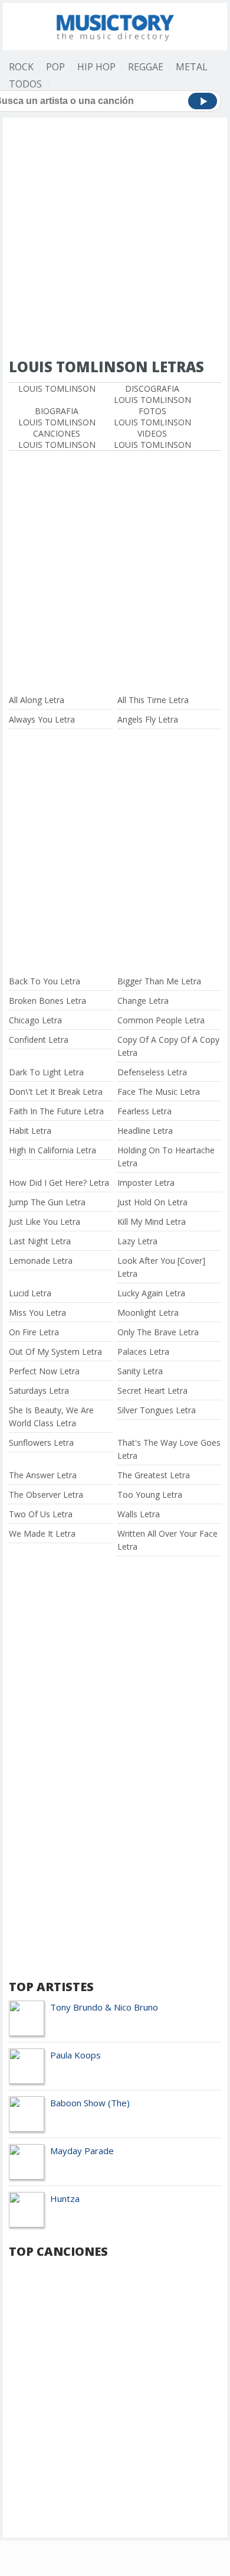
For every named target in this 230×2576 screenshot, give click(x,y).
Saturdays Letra (39, 1391)
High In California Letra (52, 1150)
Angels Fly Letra (148, 719)
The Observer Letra (46, 1494)
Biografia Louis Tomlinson (57, 417)
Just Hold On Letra (152, 1202)
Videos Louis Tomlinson (152, 439)
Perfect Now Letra (44, 1371)
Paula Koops (75, 2055)
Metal (192, 67)
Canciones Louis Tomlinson (57, 439)
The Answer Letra (43, 1475)
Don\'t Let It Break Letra (56, 1092)
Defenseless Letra (152, 1072)
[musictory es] (115, 25)
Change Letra (143, 1001)
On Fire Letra (34, 1332)
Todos (25, 84)
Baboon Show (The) (90, 2103)
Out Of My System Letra (55, 1352)
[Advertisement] (115, 239)
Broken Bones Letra (47, 1001)
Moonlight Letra (148, 1313)
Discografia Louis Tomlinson (152, 394)
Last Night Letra (40, 1241)
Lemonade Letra (41, 1261)
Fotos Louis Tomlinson (152, 417)
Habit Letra (30, 1131)
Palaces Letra (143, 1352)
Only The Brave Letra (158, 1332)
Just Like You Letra (45, 1222)
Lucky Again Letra (151, 1293)
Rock (21, 67)
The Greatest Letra (154, 1475)
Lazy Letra (137, 1241)
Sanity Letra (140, 1371)
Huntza (65, 2198)
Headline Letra (145, 1131)
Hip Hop (96, 67)
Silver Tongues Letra (157, 1410)
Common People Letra (161, 1020)
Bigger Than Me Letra (159, 981)
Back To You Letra (45, 981)
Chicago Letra (35, 1020)
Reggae (146, 67)
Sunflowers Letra (41, 1443)
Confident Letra (39, 1040)
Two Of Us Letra (41, 1514)
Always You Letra (42, 719)
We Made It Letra (42, 1533)
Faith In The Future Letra (56, 1111)
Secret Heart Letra (152, 1391)
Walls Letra (139, 1514)
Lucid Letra (30, 1293)
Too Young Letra (150, 1494)
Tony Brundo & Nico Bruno (104, 2007)
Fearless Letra (144, 1111)
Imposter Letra (146, 1183)
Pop (55, 67)
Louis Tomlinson (57, 388)
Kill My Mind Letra (152, 1222)
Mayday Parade (82, 2151)
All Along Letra (37, 700)
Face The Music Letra (159, 1092)
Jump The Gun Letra (47, 1202)
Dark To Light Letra (46, 1072)
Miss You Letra (37, 1313)
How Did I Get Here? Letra (59, 1183)
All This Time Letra (153, 700)
